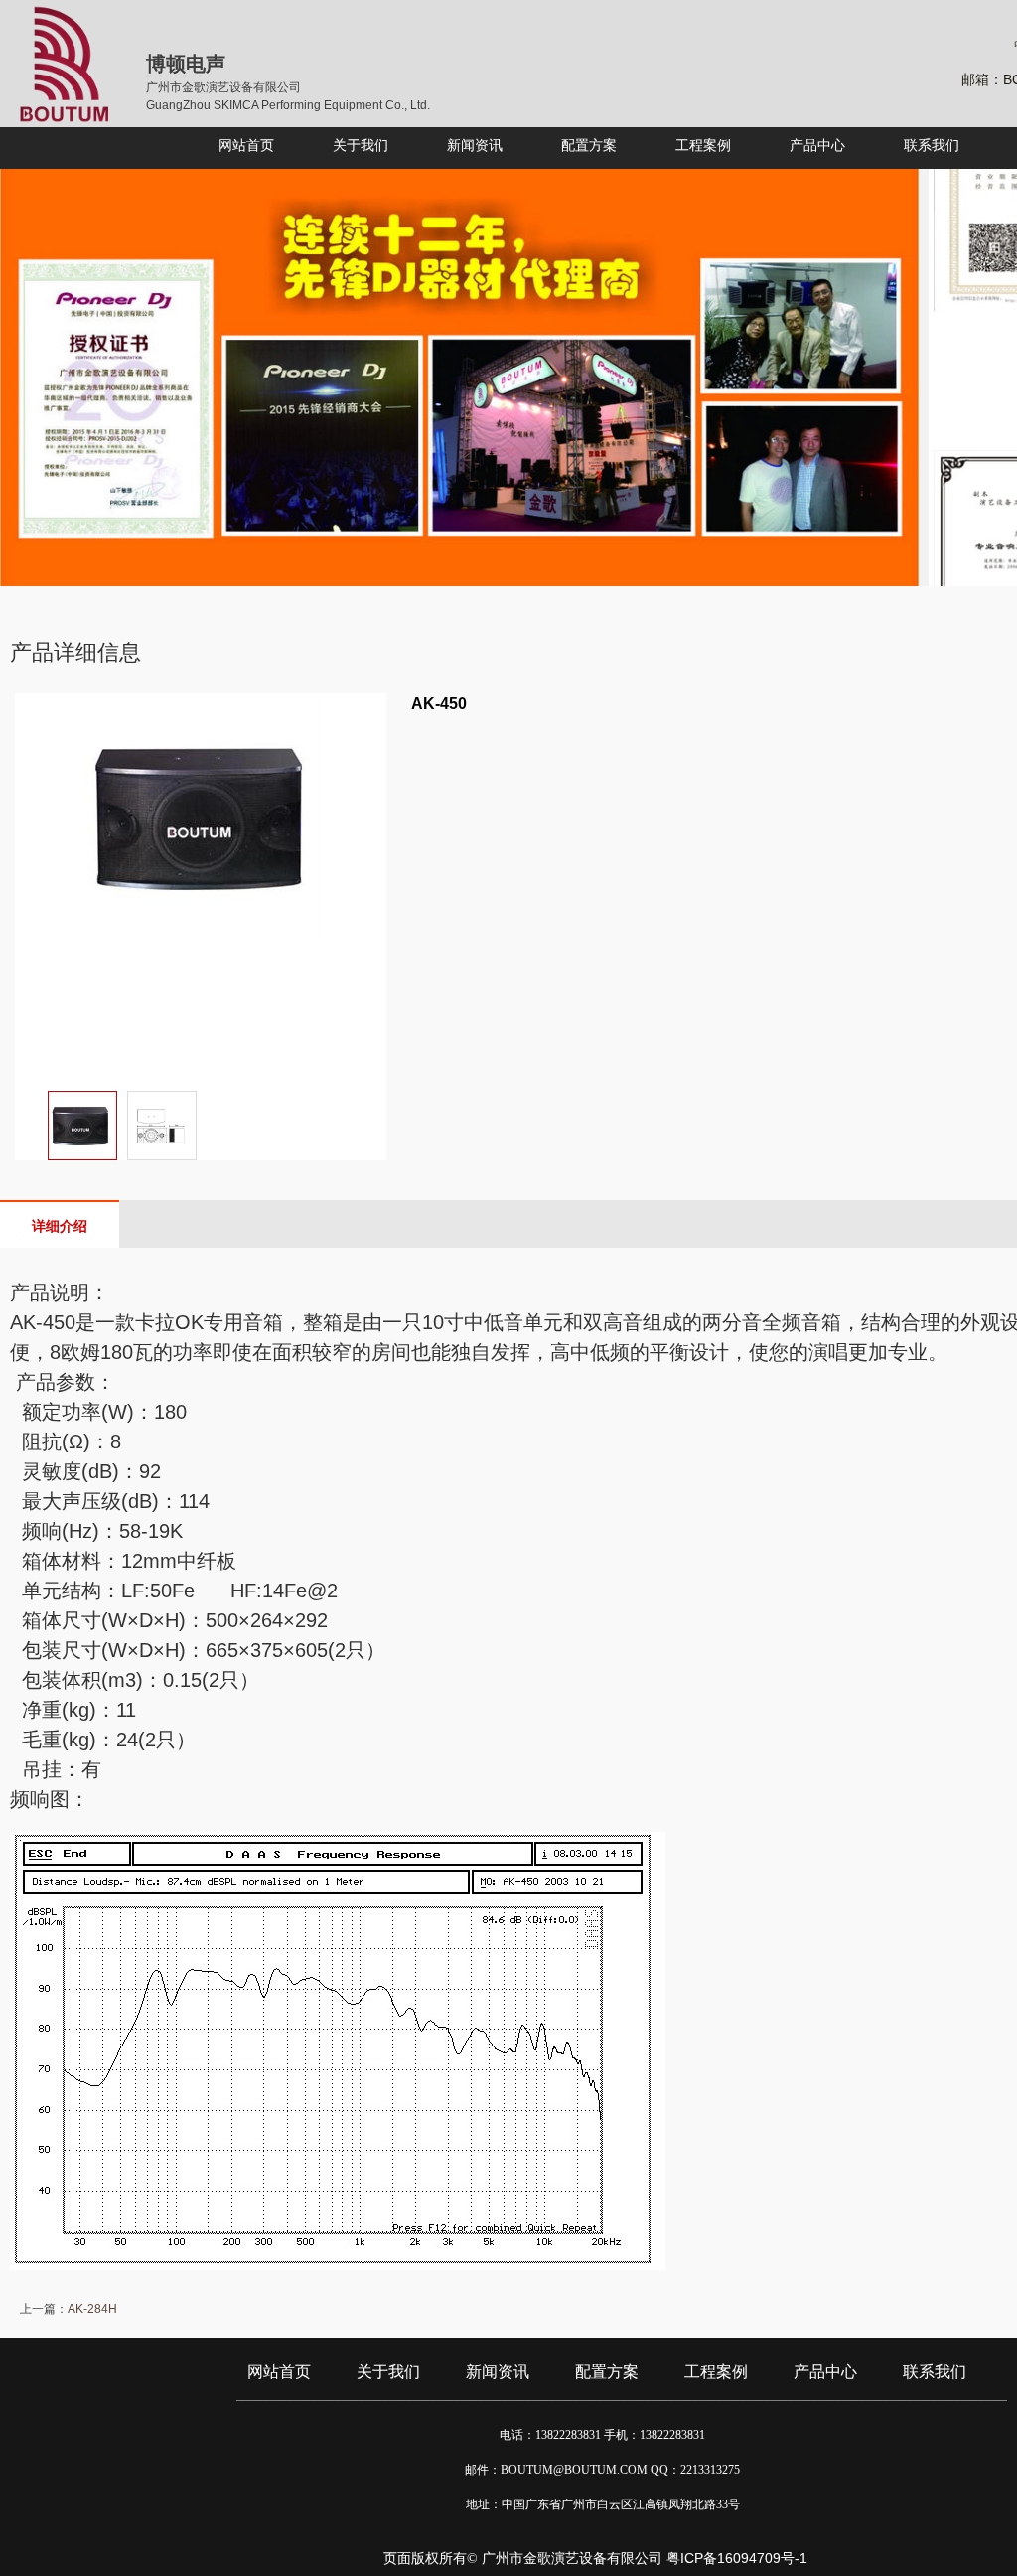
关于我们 (388, 2372)
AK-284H (92, 2309)
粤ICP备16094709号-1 (737, 2558)
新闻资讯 (498, 2372)
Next (366, 1144)
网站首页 (279, 2372)
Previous (35, 1144)
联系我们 (935, 2372)
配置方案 (607, 2372)
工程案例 (716, 2372)
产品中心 (825, 2372)
